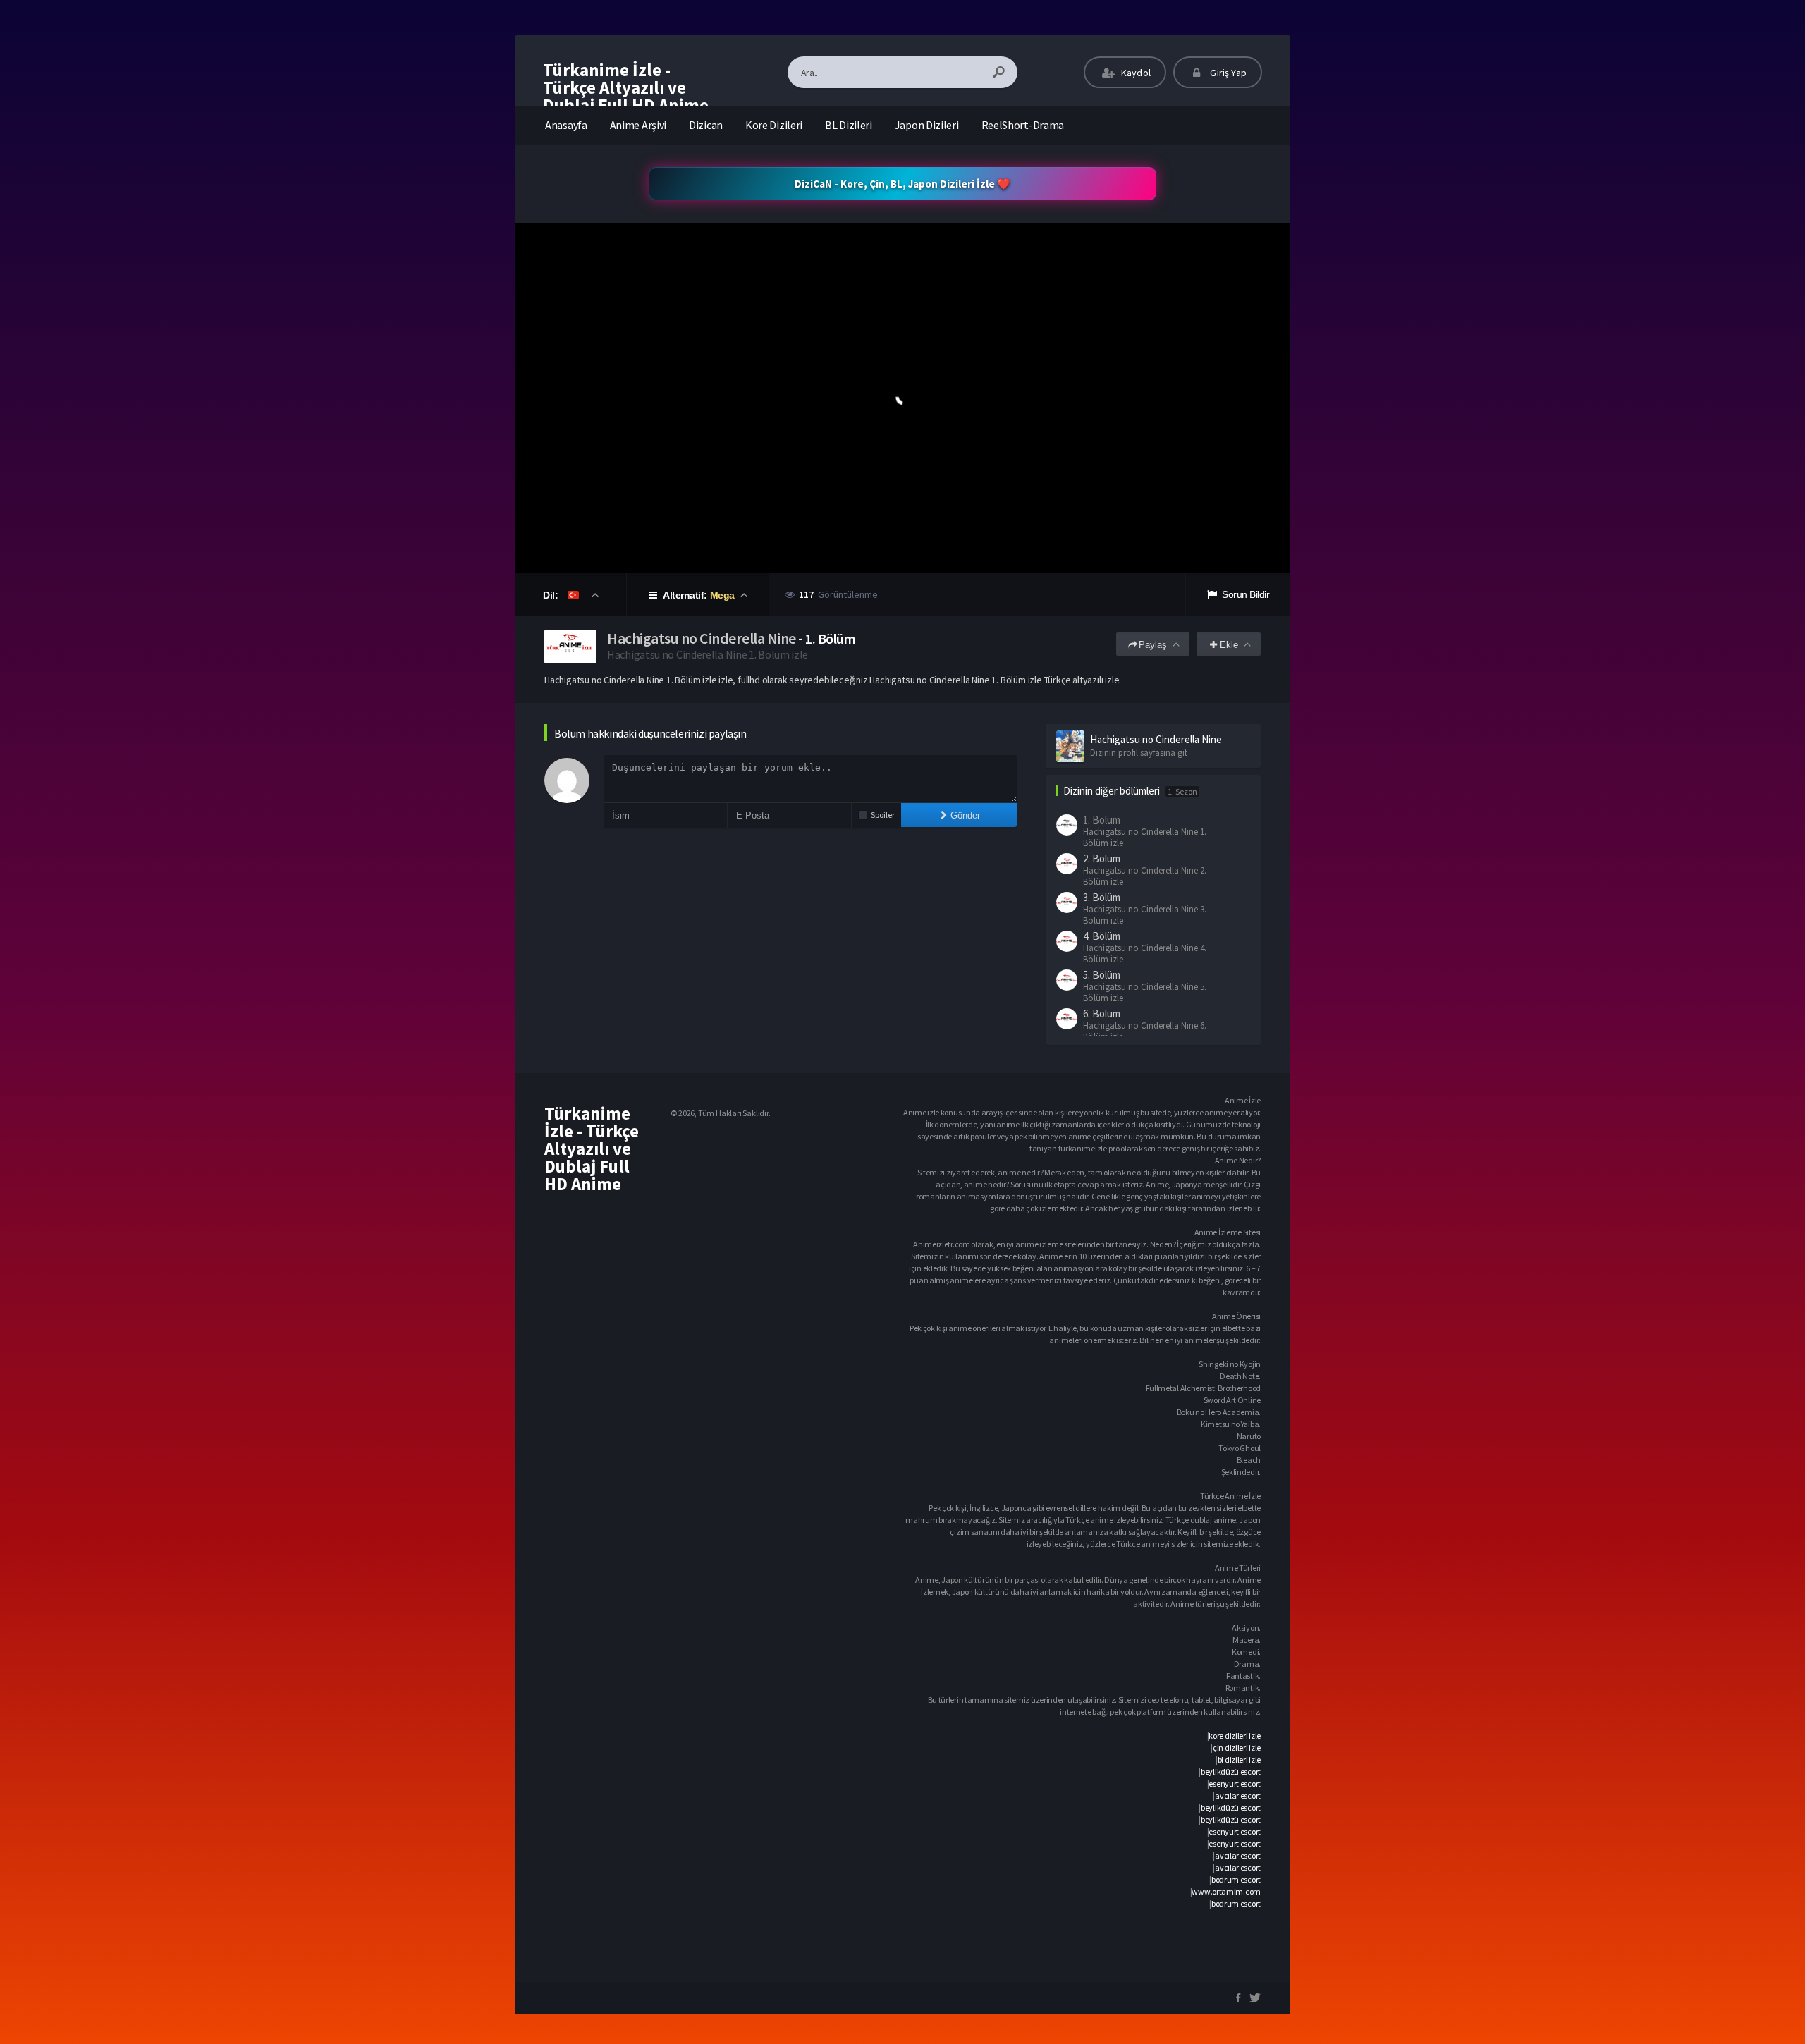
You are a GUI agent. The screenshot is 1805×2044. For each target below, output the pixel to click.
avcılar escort (1238, 1795)
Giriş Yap (1227, 73)
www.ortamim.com (1226, 1891)
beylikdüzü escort (1231, 1771)
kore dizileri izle (1235, 1736)
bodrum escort (1236, 1879)
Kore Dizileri (774, 125)
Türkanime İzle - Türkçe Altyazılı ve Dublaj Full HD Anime (626, 87)
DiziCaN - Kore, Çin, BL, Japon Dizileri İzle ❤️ (902, 184)
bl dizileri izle (1239, 1760)
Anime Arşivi (638, 125)
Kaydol (1135, 73)
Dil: (552, 595)
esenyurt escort (1235, 1783)
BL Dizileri (849, 125)
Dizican (706, 125)
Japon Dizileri (927, 125)
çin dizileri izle (1237, 1748)
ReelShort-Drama (1023, 125)
